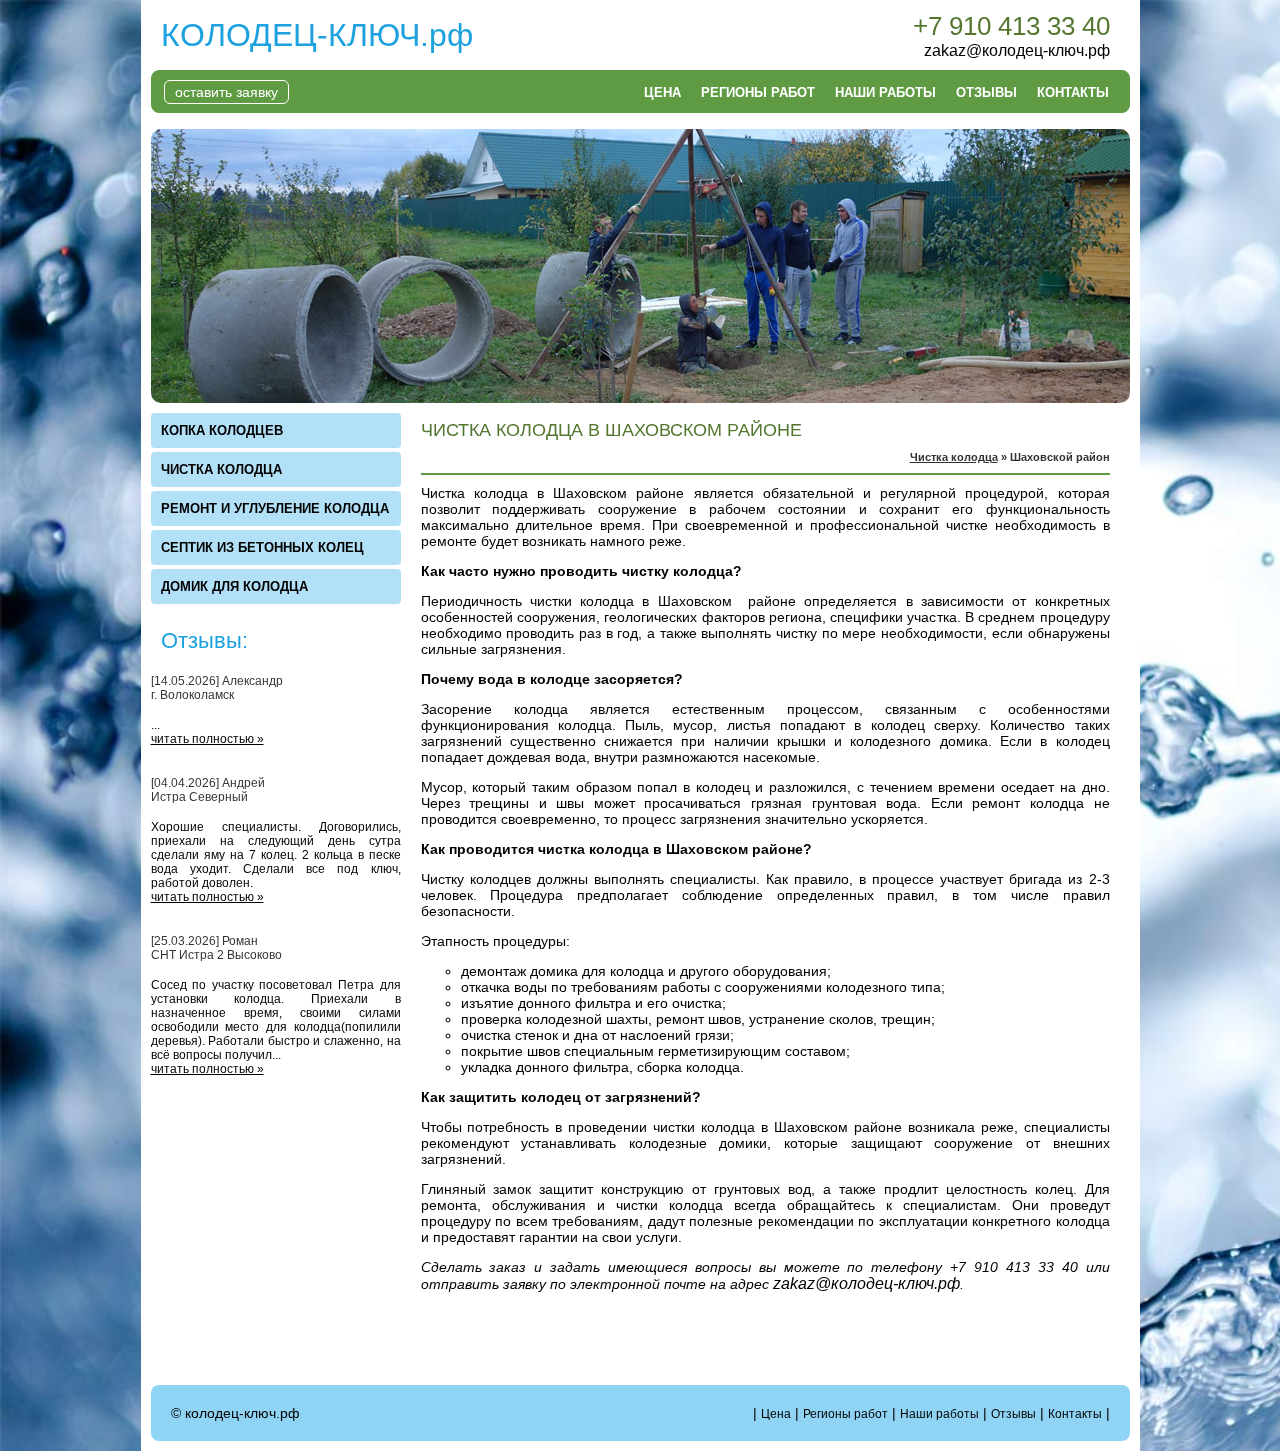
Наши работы (939, 1414)
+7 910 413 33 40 (1011, 26)
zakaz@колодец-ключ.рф (1017, 50)
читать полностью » (207, 739)
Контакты (1075, 1414)
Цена (776, 1414)
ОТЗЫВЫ (986, 92)
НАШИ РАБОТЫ (885, 92)
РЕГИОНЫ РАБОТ (758, 92)
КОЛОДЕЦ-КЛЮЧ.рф (317, 35)
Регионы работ (845, 1414)
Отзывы (1013, 1414)
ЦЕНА (662, 92)
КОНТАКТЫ (1073, 92)
